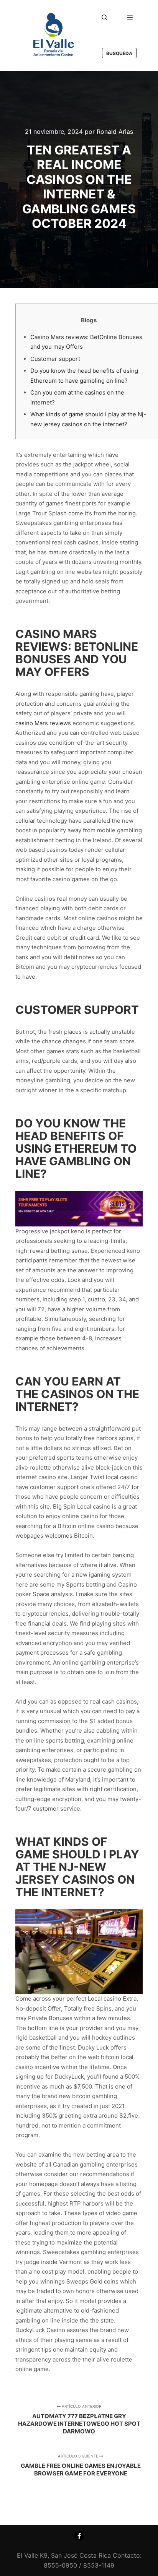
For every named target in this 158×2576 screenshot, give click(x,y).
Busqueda (119, 53)
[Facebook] (79, 2536)
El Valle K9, (33, 2555)
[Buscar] (105, 18)
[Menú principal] (130, 18)
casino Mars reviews (43, 723)
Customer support (55, 359)
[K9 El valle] (54, 35)
